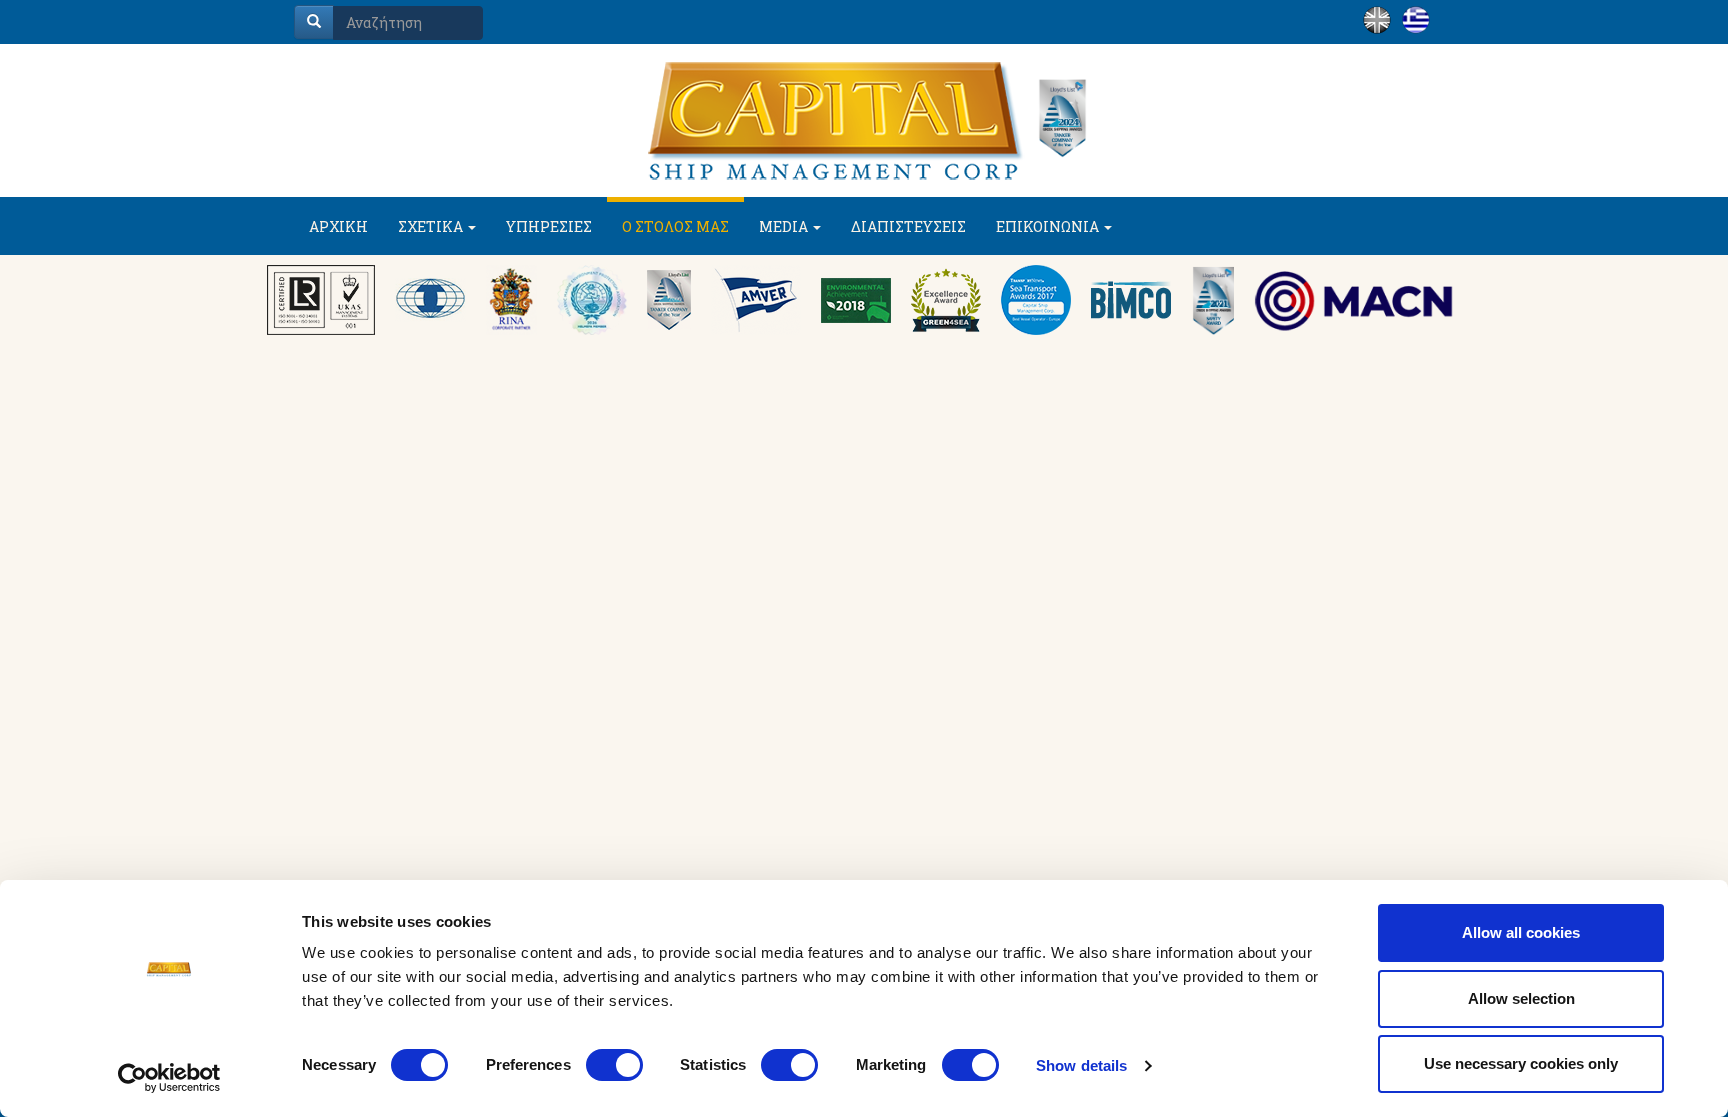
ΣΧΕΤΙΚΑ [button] (432, 226)
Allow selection (1521, 998)
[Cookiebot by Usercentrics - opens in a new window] (169, 1078)
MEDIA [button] (785, 226)
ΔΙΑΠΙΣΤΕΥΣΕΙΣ (908, 226)
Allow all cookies (1521, 932)
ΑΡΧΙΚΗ (338, 226)
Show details (1081, 1065)
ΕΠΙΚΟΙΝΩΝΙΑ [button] (1049, 226)
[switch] (614, 1065)
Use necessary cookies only (1521, 1063)
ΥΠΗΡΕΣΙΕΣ (549, 226)
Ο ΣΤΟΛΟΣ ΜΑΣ (675, 226)
